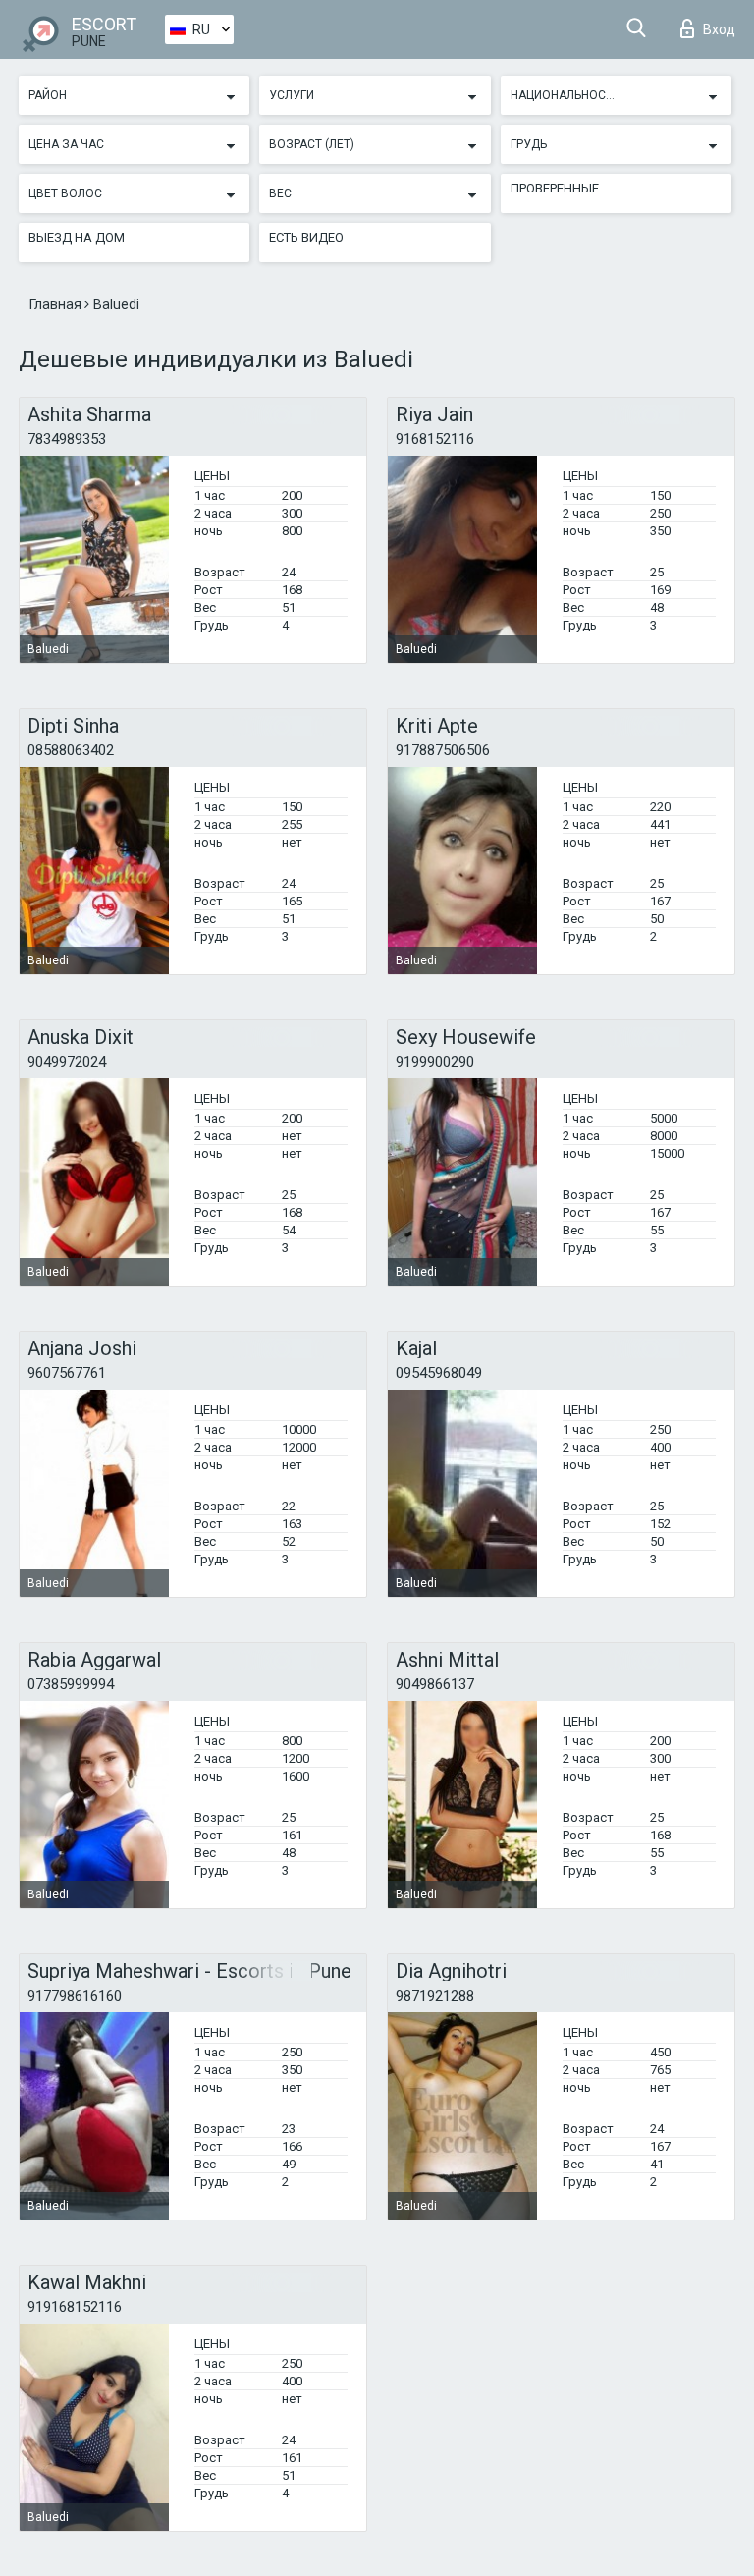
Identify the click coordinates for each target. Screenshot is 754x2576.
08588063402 (71, 750)
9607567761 (67, 1373)
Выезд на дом (77, 237)
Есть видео (306, 237)
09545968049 (439, 1373)
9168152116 (435, 439)
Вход (719, 29)
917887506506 (443, 750)
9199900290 (435, 1062)
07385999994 (71, 1684)
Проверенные (555, 188)
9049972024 (67, 1062)
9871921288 (435, 1996)
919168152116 (75, 2307)
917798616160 (75, 1996)
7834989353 (67, 439)
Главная (57, 304)
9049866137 (435, 1684)
